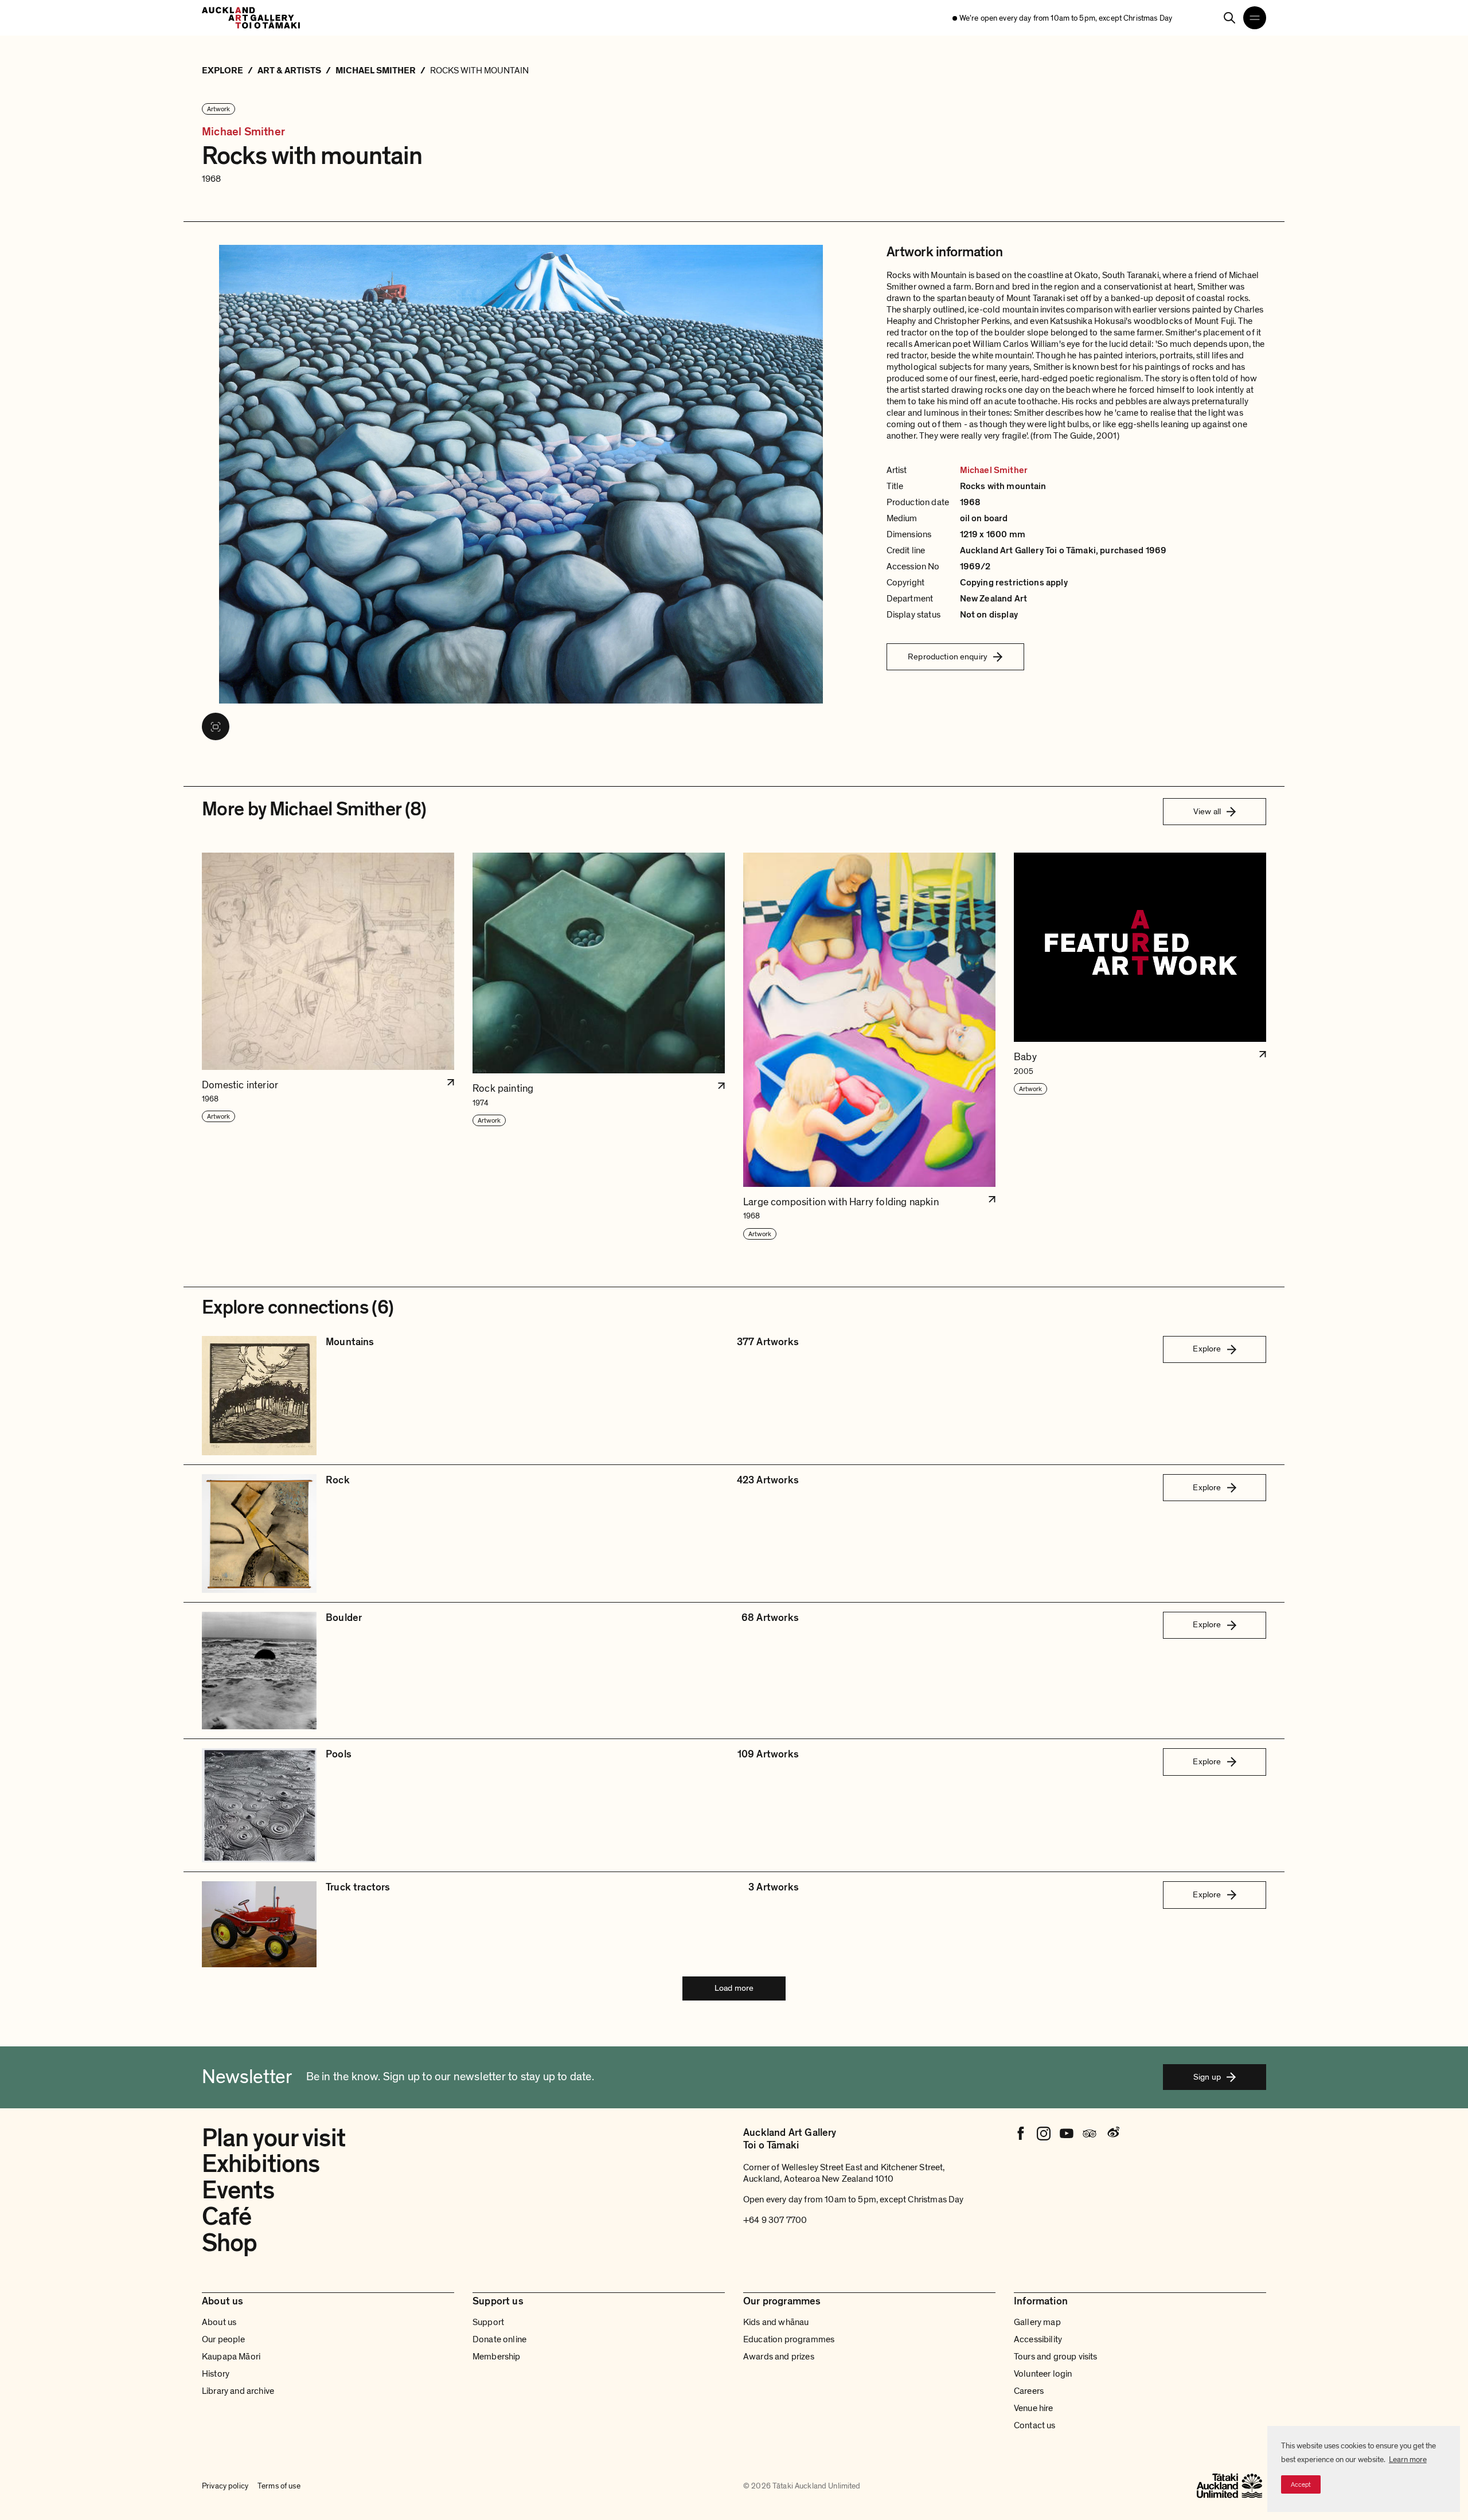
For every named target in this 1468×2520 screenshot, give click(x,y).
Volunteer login (1043, 2374)
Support (488, 2322)
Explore (1207, 1349)
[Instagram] (1044, 2134)
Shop (229, 2243)
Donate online (499, 2339)
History (216, 2374)
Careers (1029, 2391)
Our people (224, 2339)
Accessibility (1038, 2339)
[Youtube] (1067, 2134)
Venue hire (1034, 2408)
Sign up (1207, 2077)
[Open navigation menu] (1255, 18)
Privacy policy (225, 2486)
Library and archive (238, 2391)
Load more (734, 1988)
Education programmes (789, 2339)
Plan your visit (274, 2138)
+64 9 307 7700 (775, 2220)
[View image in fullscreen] (216, 726)
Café (227, 2217)
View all (1207, 811)
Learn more (1408, 2460)
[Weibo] (1112, 2134)
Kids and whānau (776, 2322)
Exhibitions (261, 2164)
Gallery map (1037, 2322)
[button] (328, 1047)
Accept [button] (1301, 2484)
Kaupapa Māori (231, 2357)
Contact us (1035, 2425)
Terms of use (279, 2486)
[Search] (1229, 18)
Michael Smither (243, 132)
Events (238, 2190)
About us (219, 2322)
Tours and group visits (1056, 2357)
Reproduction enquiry (948, 657)
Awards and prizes (779, 2357)
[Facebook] (1021, 2134)
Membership (497, 2357)
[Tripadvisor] (1090, 2134)
